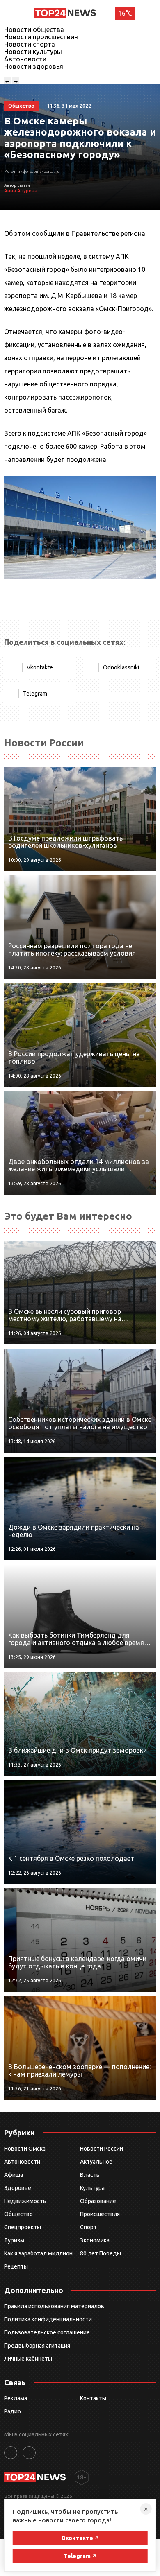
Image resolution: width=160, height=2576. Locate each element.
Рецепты (16, 2266)
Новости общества (34, 29)
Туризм (14, 2240)
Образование (98, 2201)
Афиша (14, 2175)
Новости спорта (30, 44)
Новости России (102, 2149)
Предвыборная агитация (37, 2346)
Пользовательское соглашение (47, 2332)
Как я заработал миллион (38, 2253)
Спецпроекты (23, 2227)
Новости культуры (33, 52)
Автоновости (25, 59)
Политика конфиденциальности (48, 2319)
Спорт (88, 2227)
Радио (13, 2411)
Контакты (93, 2398)
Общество (18, 2214)
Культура (92, 2188)
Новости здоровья (34, 66)
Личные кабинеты (28, 2359)
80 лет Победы (101, 2253)
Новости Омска (25, 2149)
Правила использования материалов (54, 2306)
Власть (90, 2175)
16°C (125, 13)
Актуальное (96, 2162)
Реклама (16, 2398)
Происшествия (100, 2214)
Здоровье (18, 2188)
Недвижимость (25, 2201)
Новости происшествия (41, 37)
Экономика (95, 2240)
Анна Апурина (21, 191)
